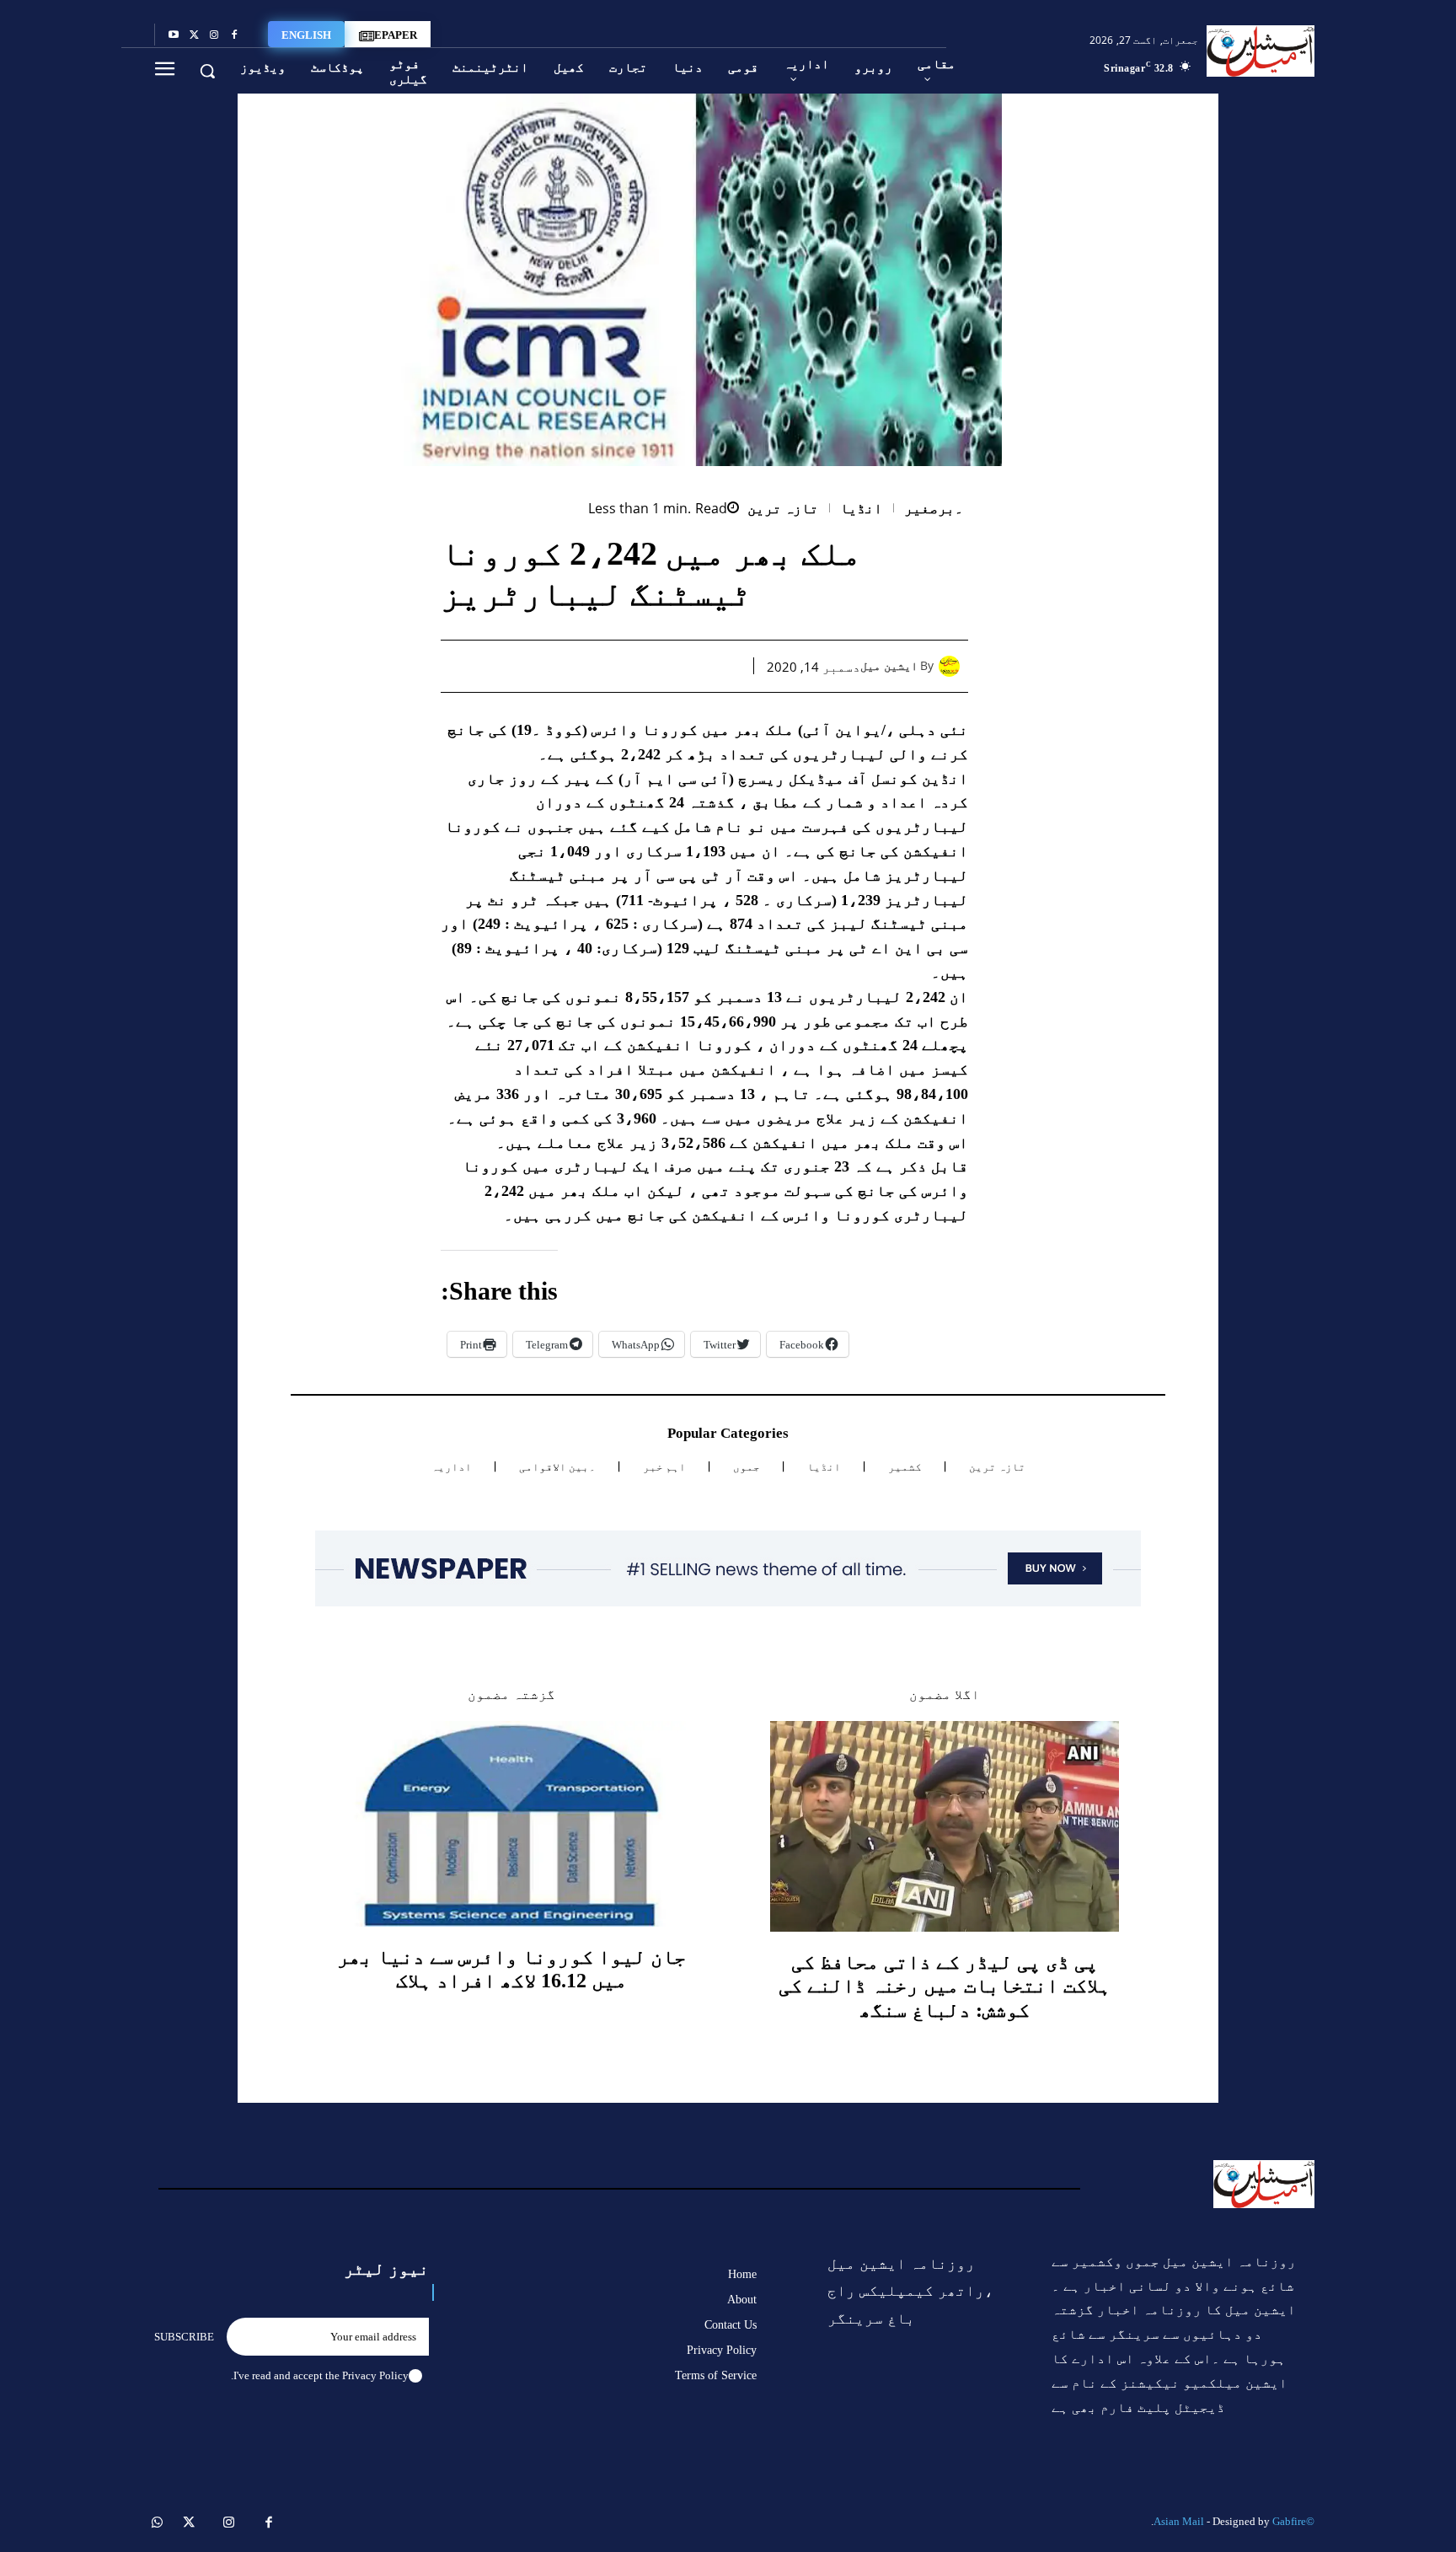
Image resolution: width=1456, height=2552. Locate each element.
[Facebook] (234, 35)
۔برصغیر (934, 509)
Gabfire (1289, 2521)
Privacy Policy (375, 2375)
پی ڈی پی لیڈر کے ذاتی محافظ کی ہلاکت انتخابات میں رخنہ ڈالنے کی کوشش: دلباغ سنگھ (945, 1986)
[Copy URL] (530, 666)
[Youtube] (174, 35)
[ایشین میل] (953, 666)
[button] (207, 71)
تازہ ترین (783, 509)
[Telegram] (569, 666)
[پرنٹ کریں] (608, 666)
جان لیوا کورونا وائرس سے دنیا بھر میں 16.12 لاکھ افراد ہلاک (511, 1969)
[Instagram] (214, 35)
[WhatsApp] (646, 666)
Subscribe (184, 2337)
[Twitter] (194, 35)
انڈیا (861, 509)
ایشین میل (889, 666)
